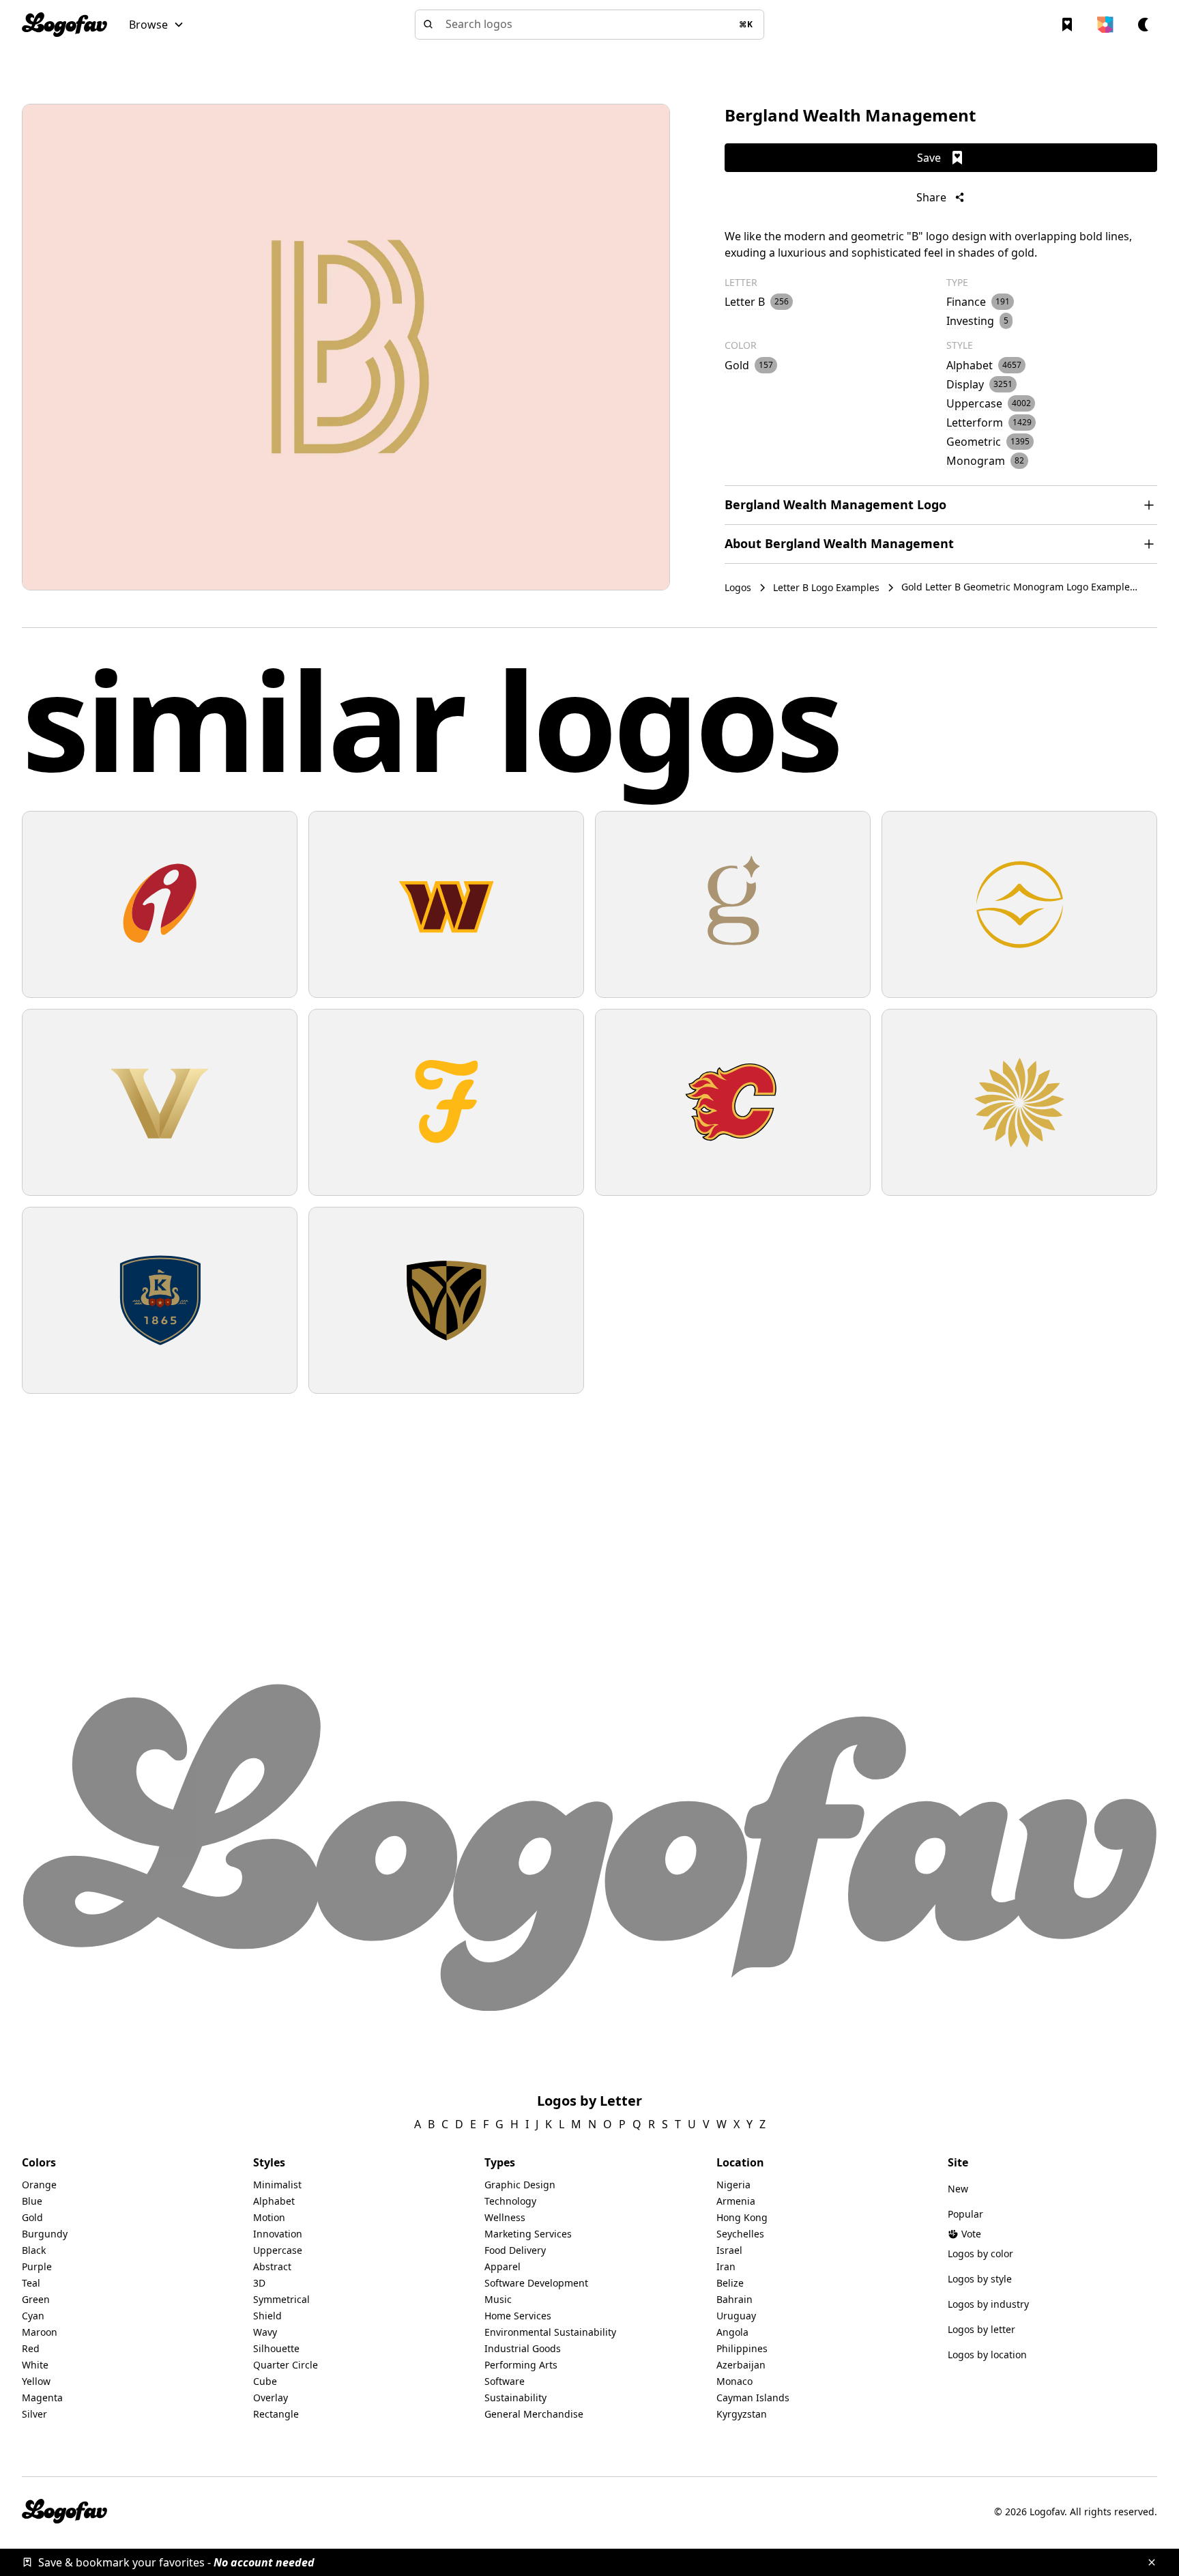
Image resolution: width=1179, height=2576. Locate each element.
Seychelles (740, 2234)
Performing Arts (521, 2365)
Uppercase (278, 2250)
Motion (269, 2217)
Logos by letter (981, 2329)
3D (259, 2283)
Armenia (736, 2201)
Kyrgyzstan (742, 2414)
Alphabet (274, 2201)
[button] (157, 25)
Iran (726, 2266)
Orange (39, 2185)
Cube (265, 2381)
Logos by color (980, 2253)
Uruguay (736, 2316)
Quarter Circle (286, 2365)
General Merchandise (534, 2414)
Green (36, 2299)
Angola (732, 2332)
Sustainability (515, 2398)
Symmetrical (281, 2299)
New (958, 2189)
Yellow (36, 2381)
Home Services (518, 2316)
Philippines (742, 2348)
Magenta (42, 2398)
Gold (32, 2217)
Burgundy (45, 2234)
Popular (965, 2214)
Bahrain (734, 2299)
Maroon (40, 2332)
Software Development (536, 2283)
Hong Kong (742, 2217)
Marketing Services (528, 2234)
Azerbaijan (741, 2365)
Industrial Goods (523, 2348)
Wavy (265, 2332)
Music (498, 2299)
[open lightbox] (346, 347)
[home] (64, 25)
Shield (267, 2316)
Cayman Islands (753, 2398)
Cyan (33, 2316)
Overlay (271, 2398)
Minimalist (277, 2185)
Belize (730, 2283)
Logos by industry (988, 2304)
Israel (729, 2250)
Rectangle (276, 2414)
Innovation (278, 2234)
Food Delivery (515, 2250)
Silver (34, 2414)
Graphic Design (520, 2185)
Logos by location (987, 2355)
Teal (31, 2283)
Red (31, 2348)
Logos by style (980, 2279)
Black (34, 2250)
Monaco (734, 2381)
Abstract (272, 2266)
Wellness (505, 2217)
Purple (37, 2266)
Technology (510, 2201)
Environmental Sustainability (550, 2332)
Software (505, 2381)
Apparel (503, 2266)
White (35, 2365)
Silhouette (276, 2348)
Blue (32, 2201)
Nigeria (733, 2185)
